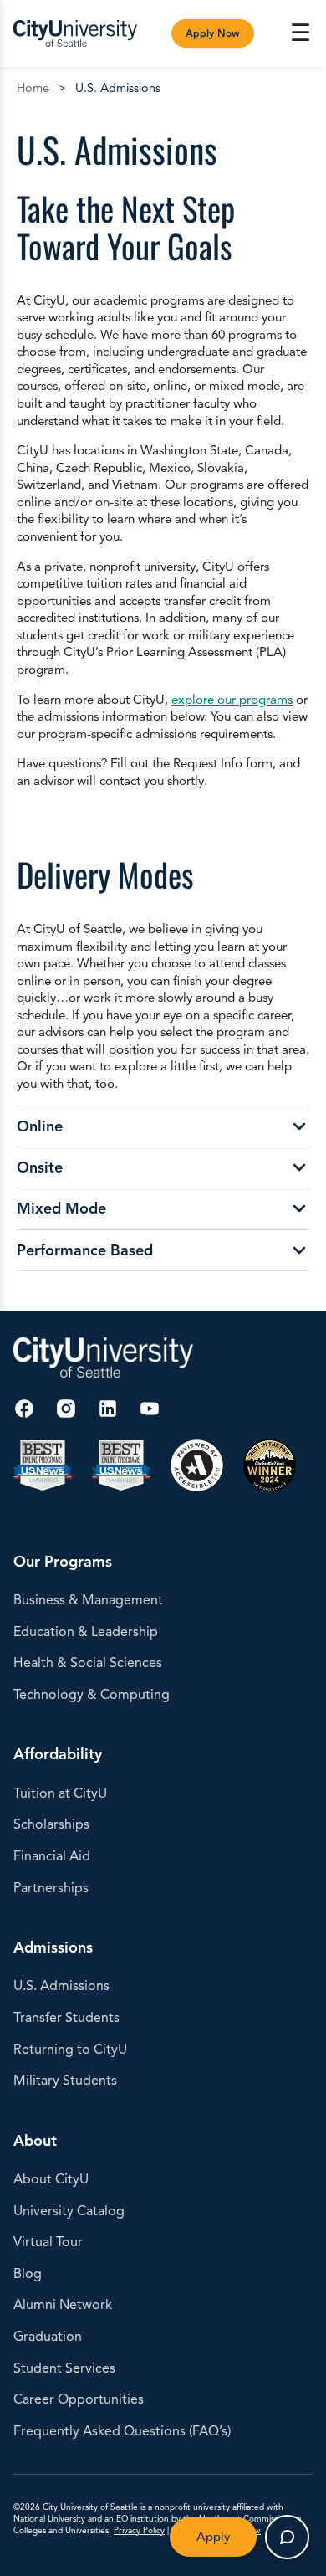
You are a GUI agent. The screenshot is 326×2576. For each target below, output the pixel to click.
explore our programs (232, 699)
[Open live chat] (287, 2537)
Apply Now (213, 33)
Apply (213, 2537)
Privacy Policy (139, 2530)
